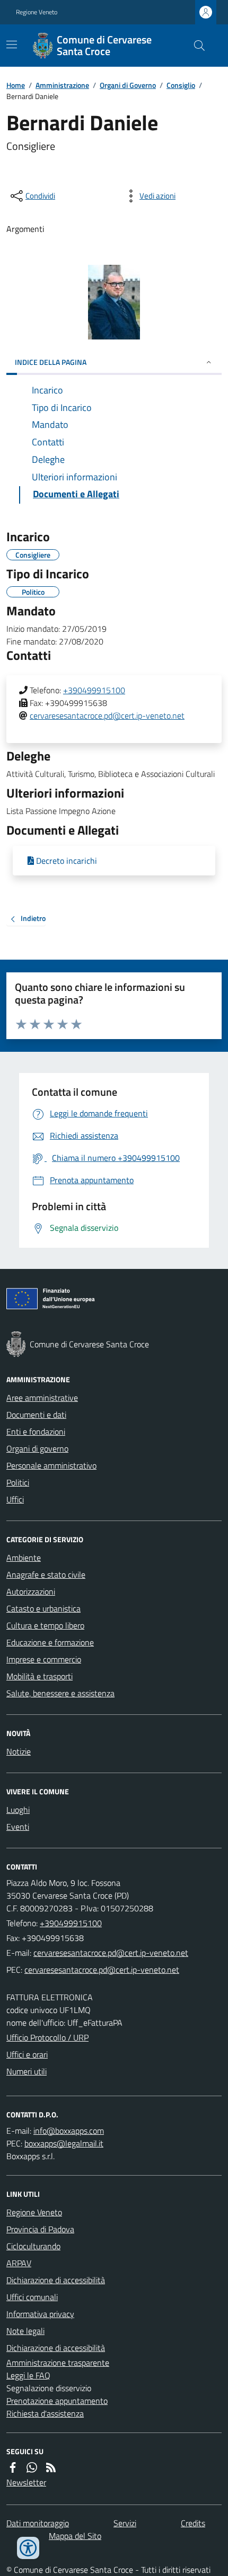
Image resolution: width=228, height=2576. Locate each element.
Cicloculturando (33, 2246)
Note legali (25, 2331)
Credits (193, 2523)
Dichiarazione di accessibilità (56, 2280)
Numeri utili (27, 2071)
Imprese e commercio (44, 1659)
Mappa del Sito (75, 2536)
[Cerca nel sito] (195, 46)
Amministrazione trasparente (58, 2363)
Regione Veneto (37, 12)
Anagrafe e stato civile (46, 1575)
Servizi (125, 2523)
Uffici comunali (32, 2297)
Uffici (15, 1499)
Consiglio (181, 85)
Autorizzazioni (31, 1591)
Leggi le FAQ (28, 2375)
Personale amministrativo (51, 1465)
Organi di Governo (128, 85)
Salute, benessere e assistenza (60, 1693)
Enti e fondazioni (36, 1432)
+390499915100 (94, 690)
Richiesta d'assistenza (45, 2413)
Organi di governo (37, 1448)
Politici (18, 1482)
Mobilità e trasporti (40, 1676)
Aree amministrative (42, 1398)
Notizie (19, 1751)
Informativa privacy (40, 2314)
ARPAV (19, 2263)
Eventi (18, 1827)
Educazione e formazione (50, 1642)
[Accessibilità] (28, 2548)
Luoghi (18, 1810)
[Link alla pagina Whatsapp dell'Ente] (32, 2467)
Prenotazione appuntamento (57, 2401)
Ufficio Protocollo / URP (47, 2037)
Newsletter (26, 2482)
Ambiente (24, 1558)
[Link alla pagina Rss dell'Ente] (51, 2467)
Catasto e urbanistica (43, 1608)
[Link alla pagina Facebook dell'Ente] (13, 2467)
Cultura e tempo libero (45, 1625)
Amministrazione (62, 85)
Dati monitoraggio (38, 2523)
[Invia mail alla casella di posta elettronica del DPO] (69, 2131)
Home (16, 85)
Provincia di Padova (40, 2229)
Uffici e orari (27, 2054)
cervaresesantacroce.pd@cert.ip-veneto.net (107, 715)
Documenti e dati (36, 1415)
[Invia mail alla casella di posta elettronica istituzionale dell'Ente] (111, 1953)
